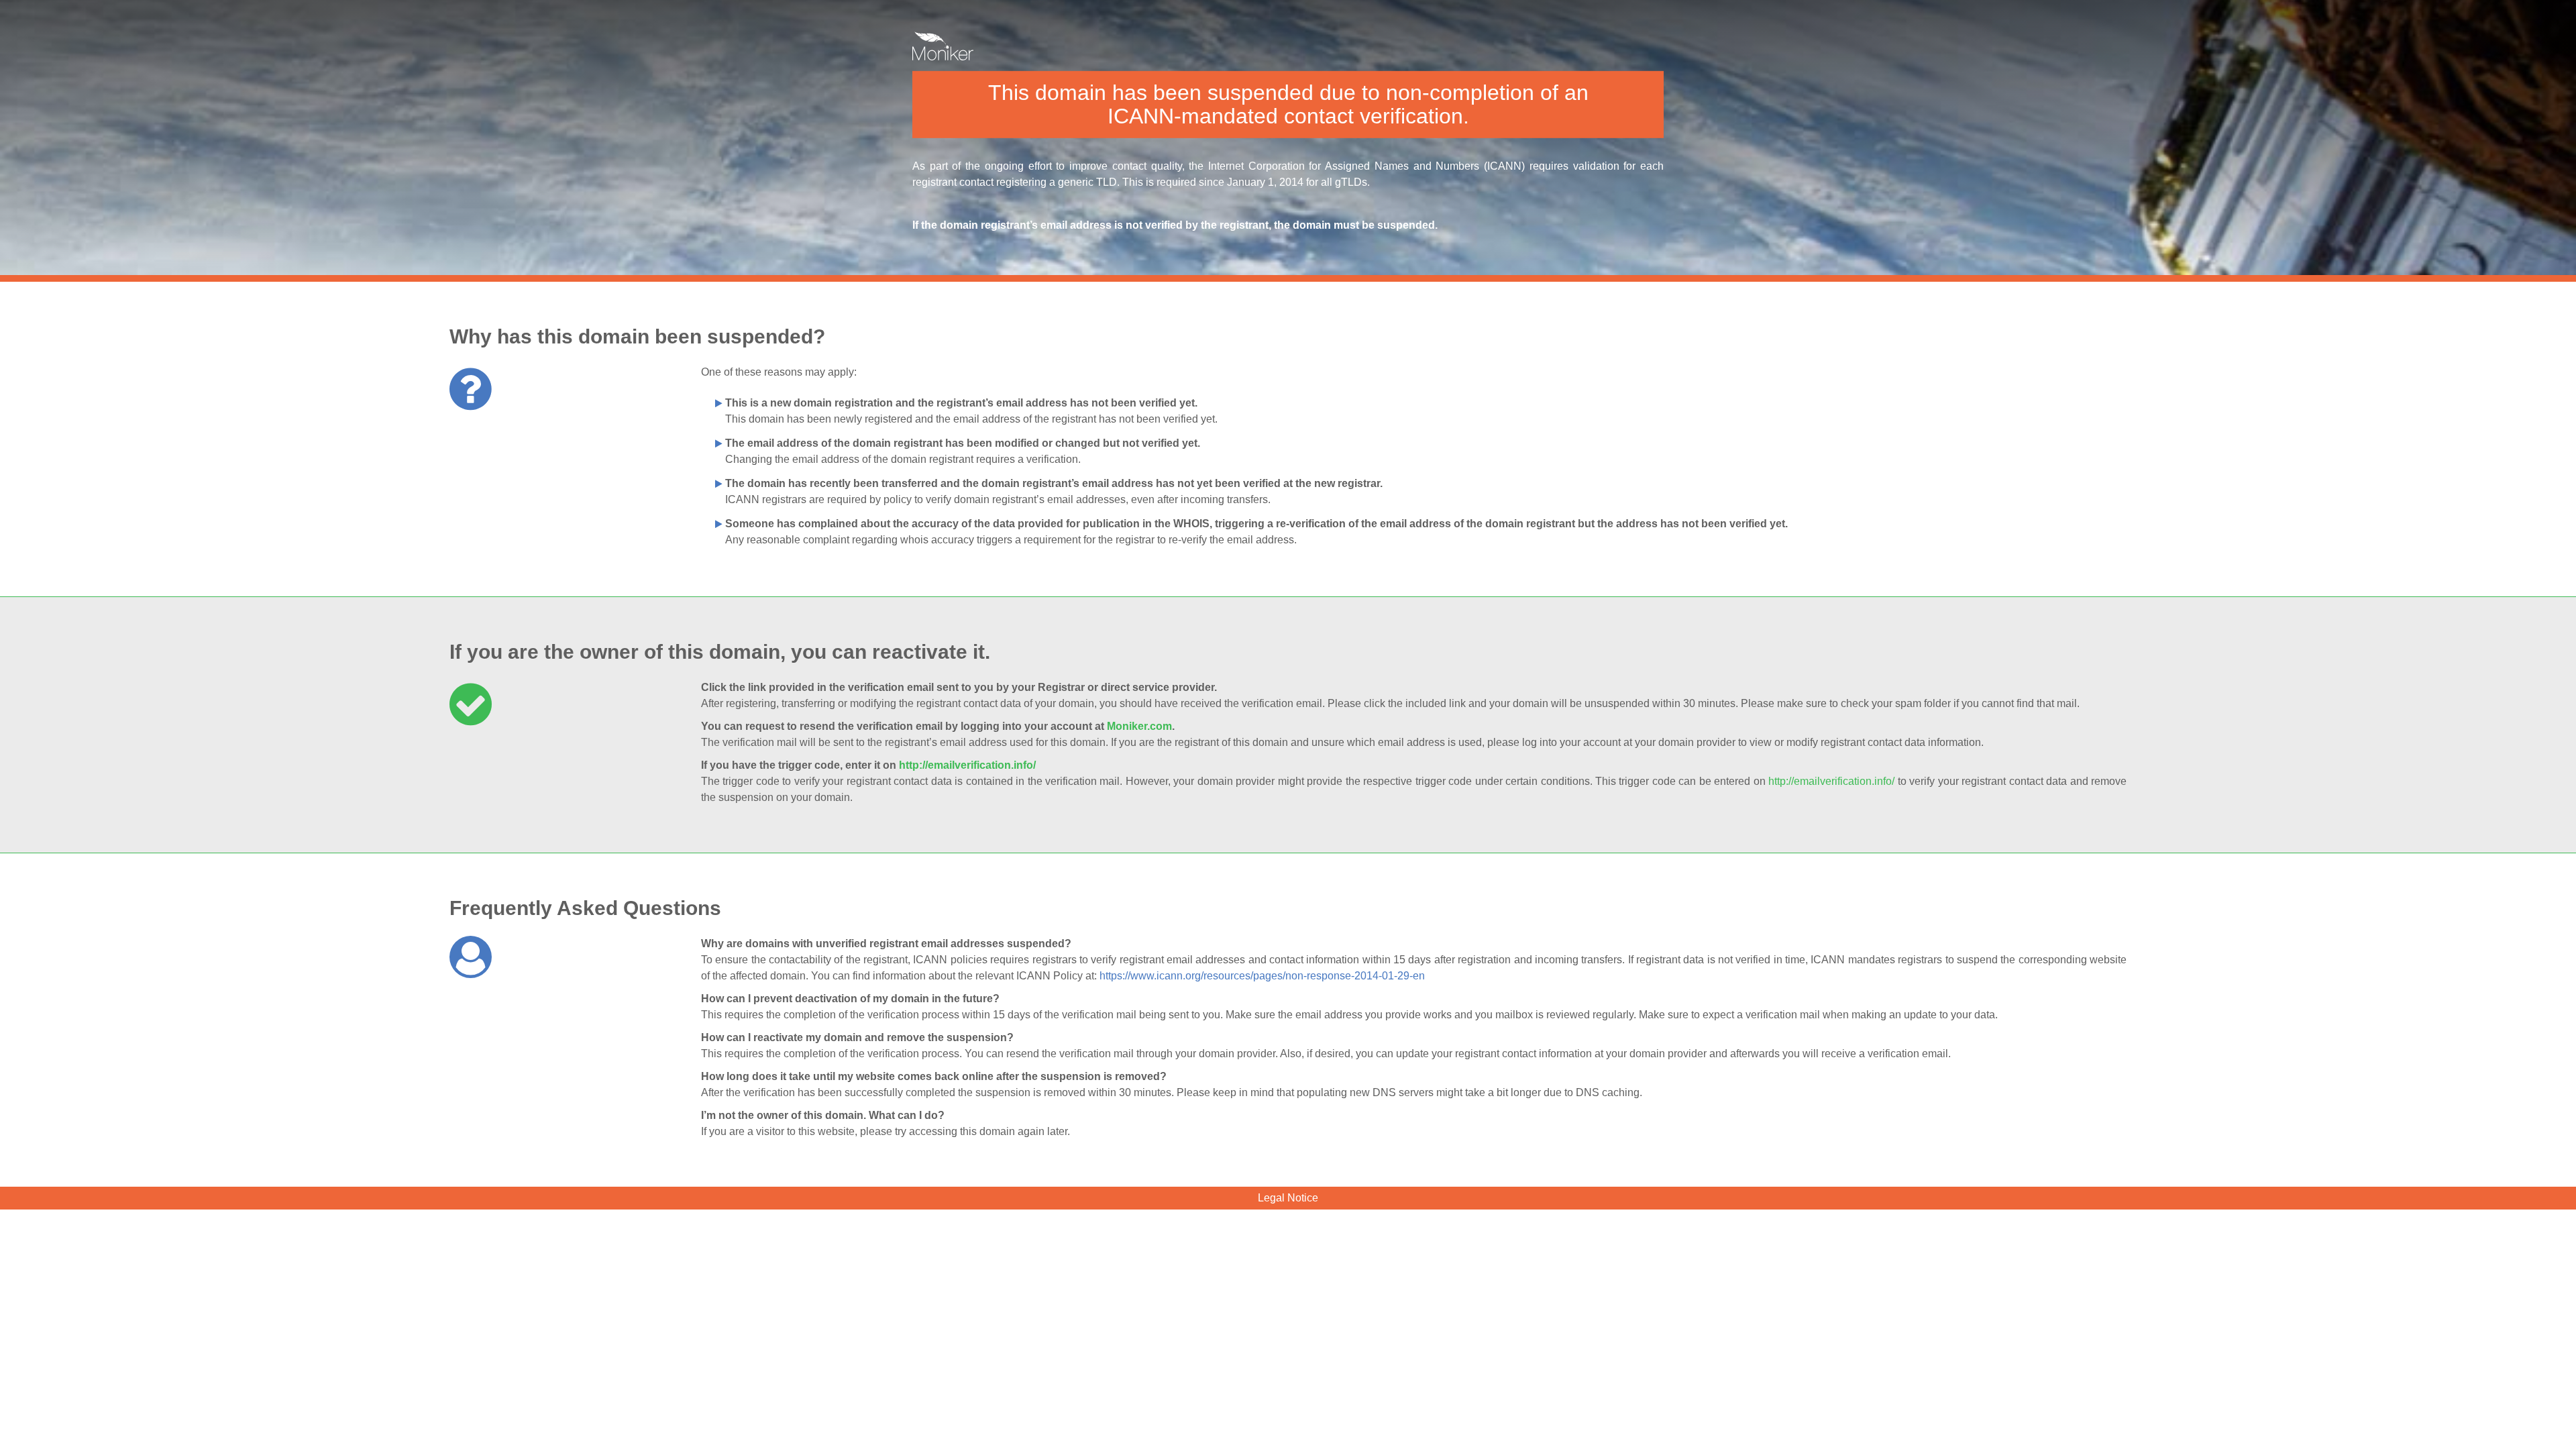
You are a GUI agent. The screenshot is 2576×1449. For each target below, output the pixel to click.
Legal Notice (1288, 1198)
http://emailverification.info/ (967, 765)
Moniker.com (1139, 726)
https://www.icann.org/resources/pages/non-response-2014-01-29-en (1262, 976)
